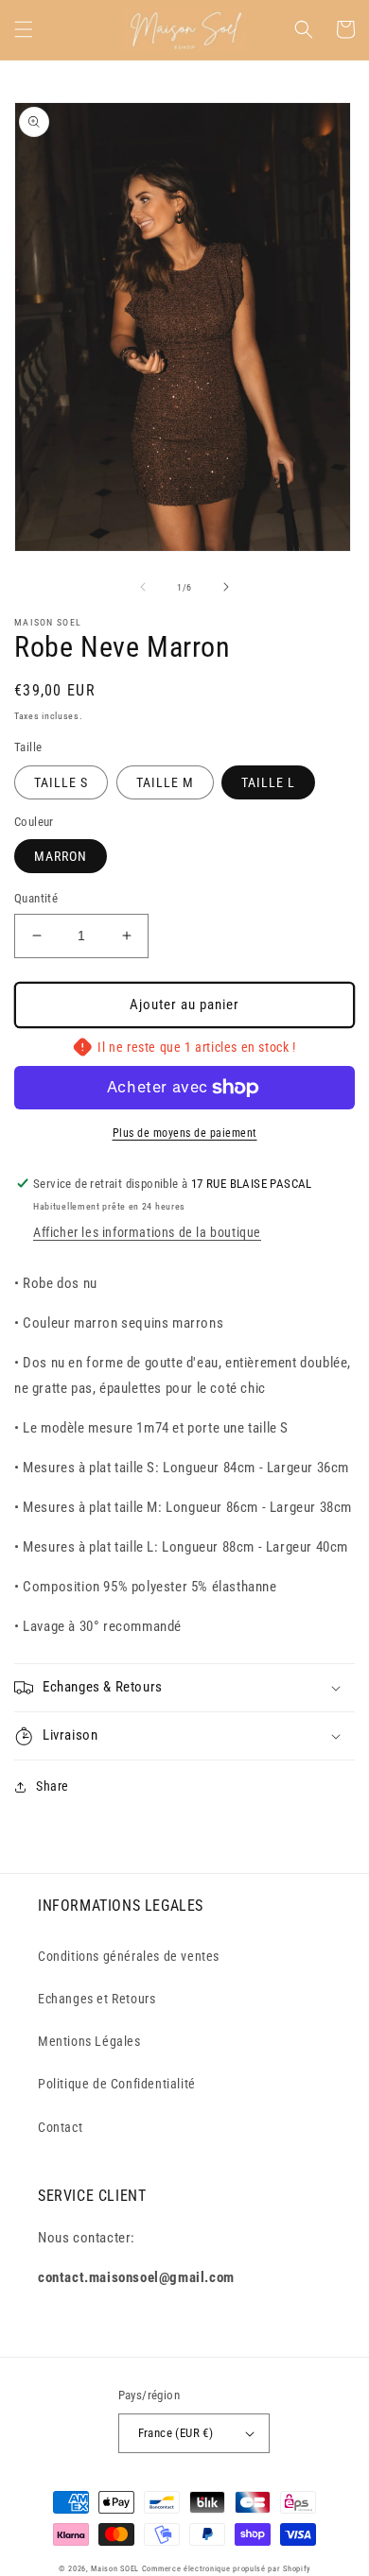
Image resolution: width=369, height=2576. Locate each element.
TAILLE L (268, 782)
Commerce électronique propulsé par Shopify (226, 2568)
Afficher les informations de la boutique (147, 1232)
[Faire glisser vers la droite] (226, 587)
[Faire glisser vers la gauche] (143, 587)
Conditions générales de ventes (129, 1956)
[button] (24, 29)
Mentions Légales (89, 2041)
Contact (60, 2127)
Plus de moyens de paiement (185, 1133)
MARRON (61, 856)
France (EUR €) (176, 2433)
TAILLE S (61, 782)
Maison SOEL (115, 2568)
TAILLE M (165, 782)
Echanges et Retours (97, 1999)
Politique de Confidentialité (117, 2084)
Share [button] (53, 1786)
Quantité (36, 898)
